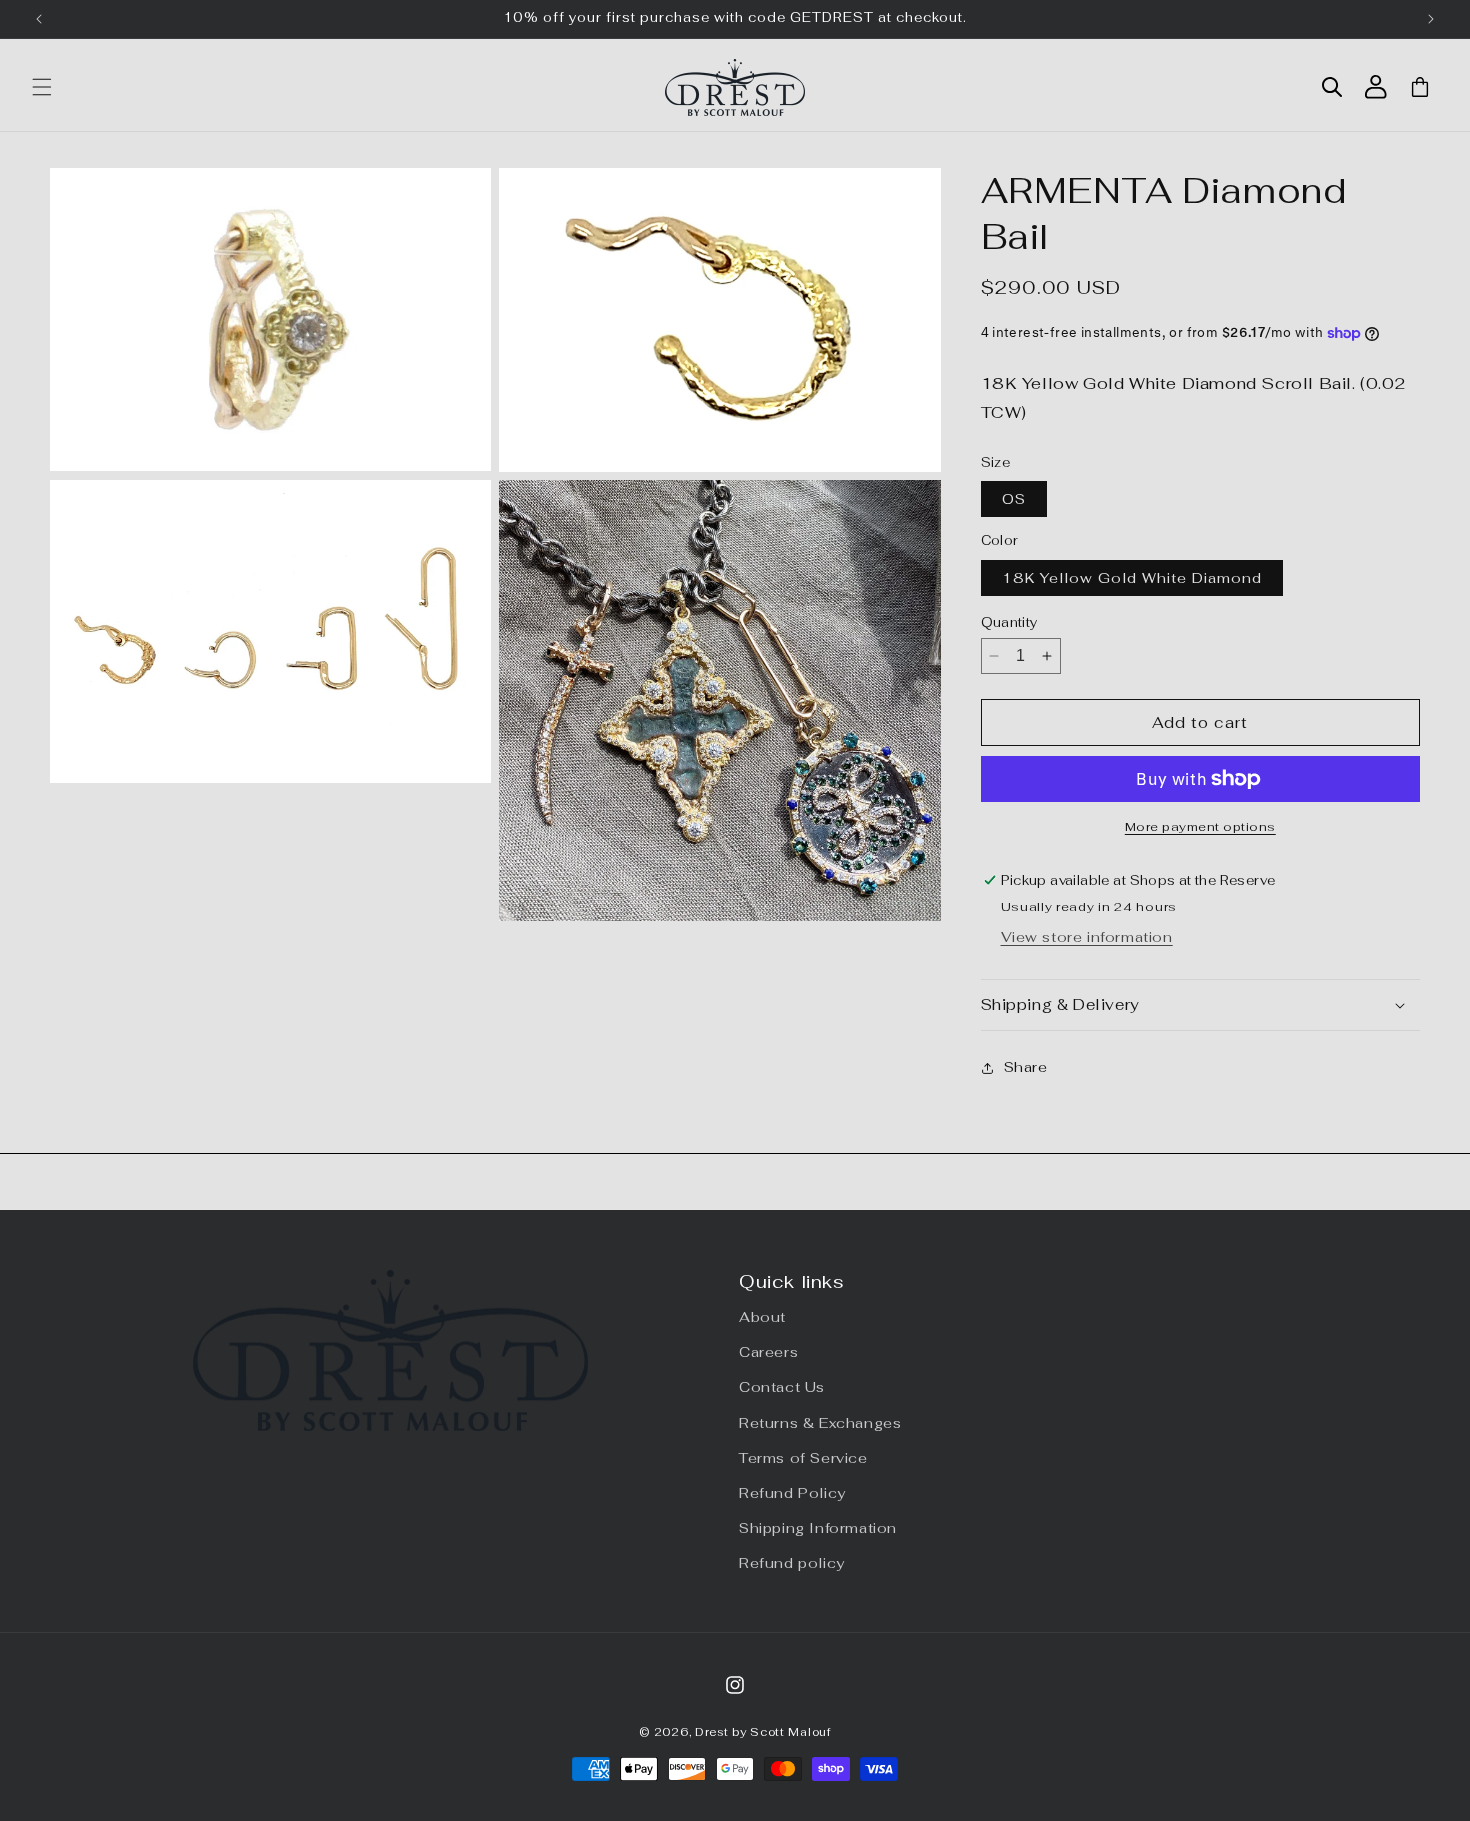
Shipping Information (818, 1528)
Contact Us (782, 1387)
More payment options (1200, 827)
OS (1014, 499)
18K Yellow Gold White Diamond (1132, 578)
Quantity (1009, 622)
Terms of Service (803, 1458)
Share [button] (1026, 1067)
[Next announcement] (1431, 19)
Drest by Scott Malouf (763, 1732)
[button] (42, 87)
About (762, 1317)
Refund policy (792, 1563)
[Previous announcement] (39, 19)
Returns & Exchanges (820, 1423)
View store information (1087, 937)
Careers (768, 1352)
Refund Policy (792, 1493)
